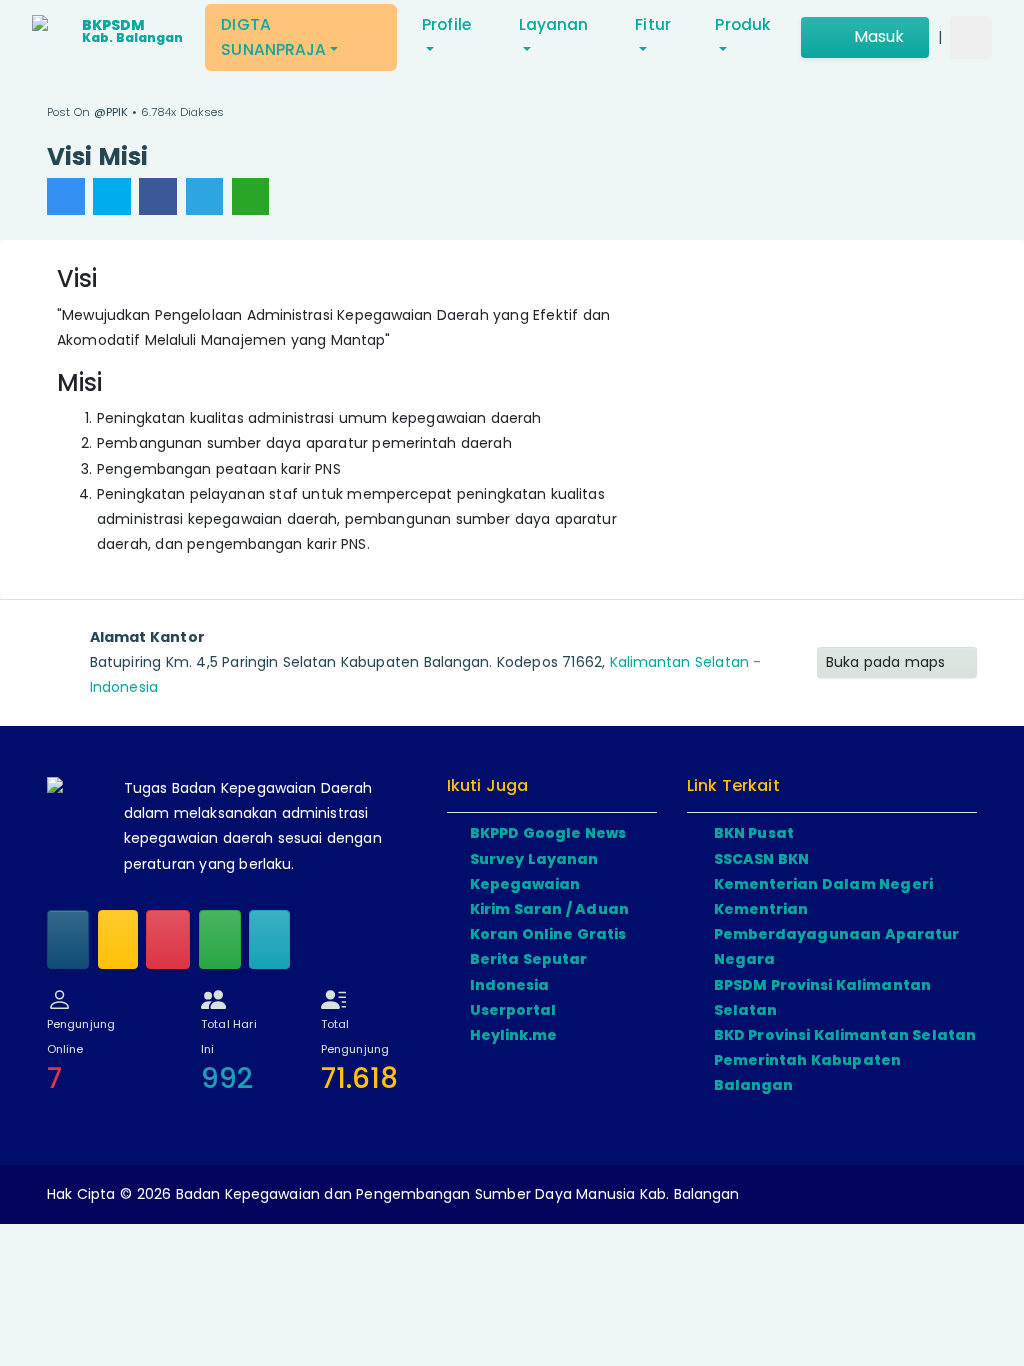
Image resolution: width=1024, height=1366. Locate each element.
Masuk (876, 36)
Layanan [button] (554, 24)
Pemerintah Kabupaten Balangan (808, 1072)
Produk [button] (742, 24)
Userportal (513, 1010)
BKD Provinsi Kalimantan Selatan (845, 1035)
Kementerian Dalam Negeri (823, 884)
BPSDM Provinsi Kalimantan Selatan (823, 997)
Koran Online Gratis (548, 934)
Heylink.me (514, 1035)
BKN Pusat (754, 833)
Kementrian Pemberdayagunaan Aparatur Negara (837, 934)
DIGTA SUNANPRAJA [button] (273, 37)
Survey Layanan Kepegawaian (534, 871)
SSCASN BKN (762, 859)
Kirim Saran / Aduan (549, 909)
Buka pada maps (888, 662)
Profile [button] (446, 24)
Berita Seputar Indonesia (529, 971)
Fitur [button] (653, 24)
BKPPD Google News (548, 833)
